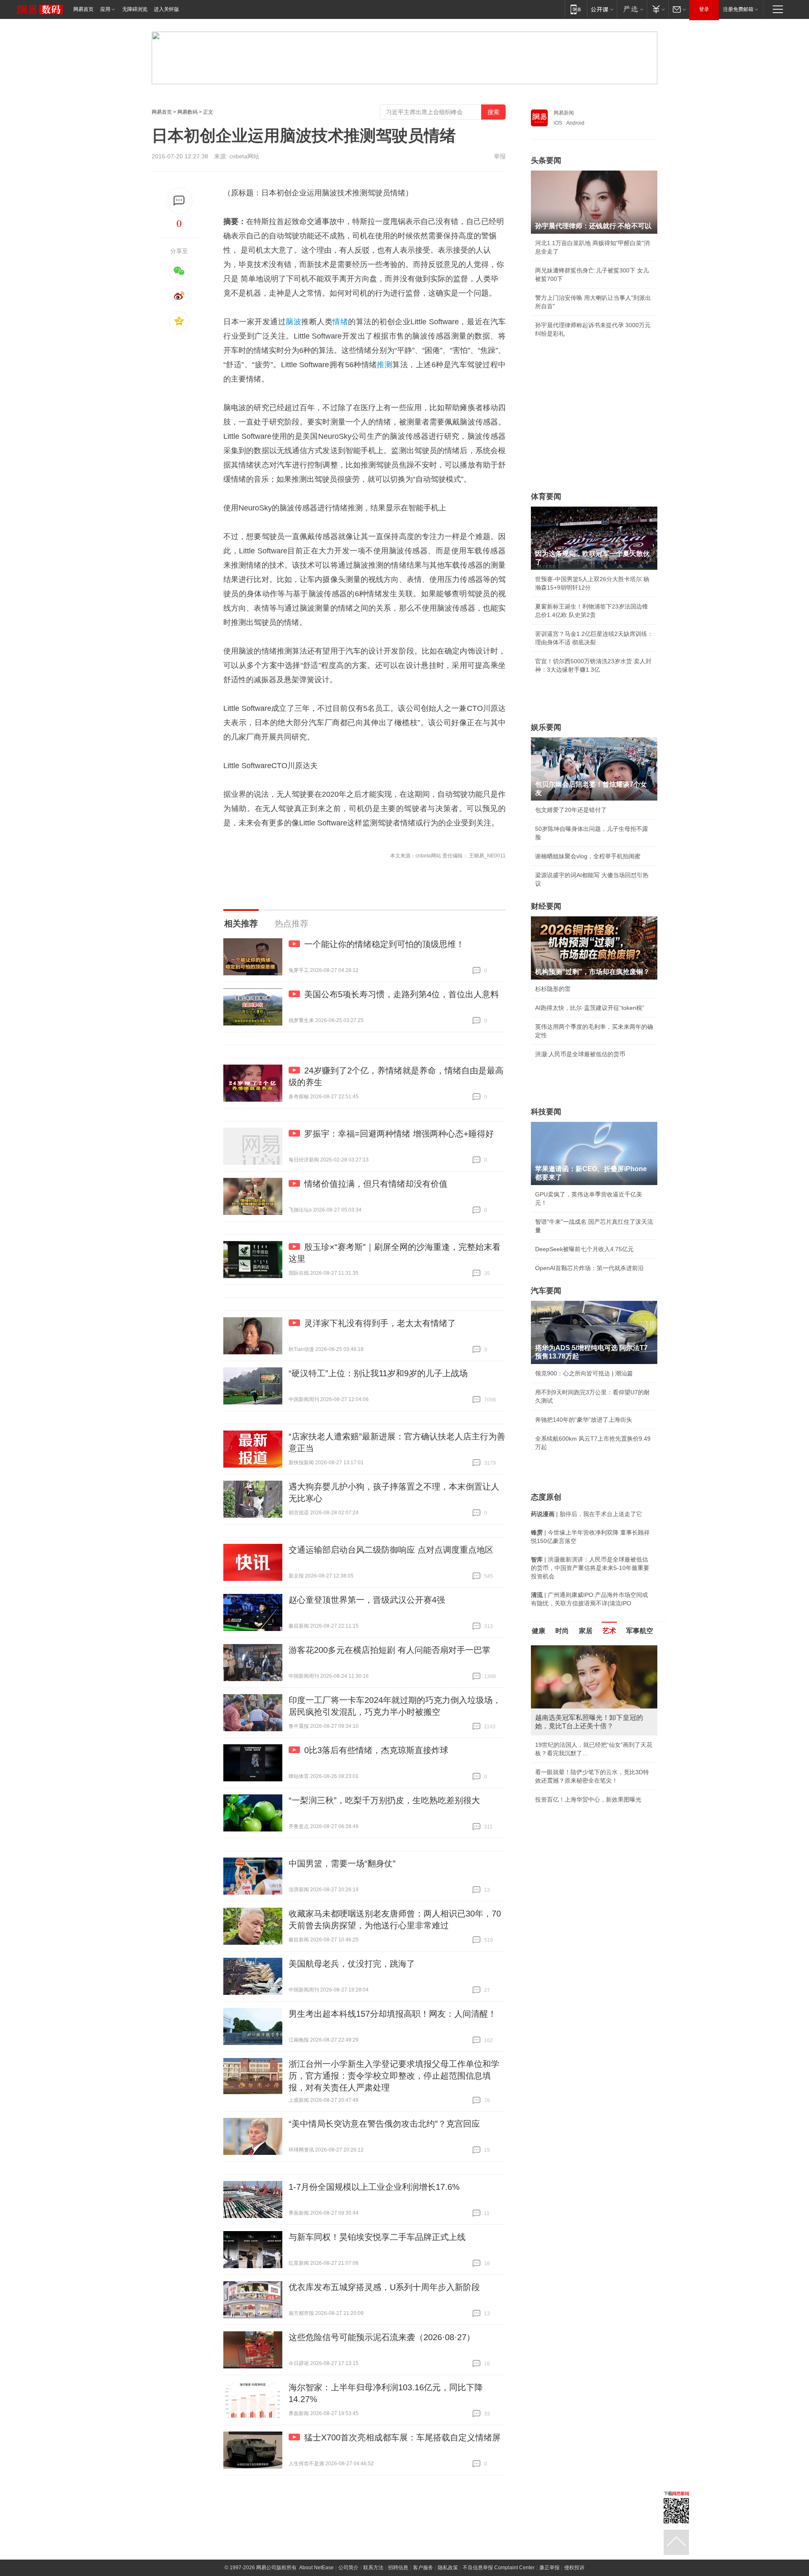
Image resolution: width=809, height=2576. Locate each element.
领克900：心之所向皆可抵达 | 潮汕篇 (584, 1373)
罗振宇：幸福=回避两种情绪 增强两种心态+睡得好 (399, 1134)
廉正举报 (549, 2568)
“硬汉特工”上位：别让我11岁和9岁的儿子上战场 (378, 1373)
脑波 (293, 322)
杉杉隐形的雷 (553, 989)
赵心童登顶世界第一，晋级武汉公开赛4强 (367, 1600)
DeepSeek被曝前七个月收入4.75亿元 (584, 1249)
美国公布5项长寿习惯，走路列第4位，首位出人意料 (402, 994)
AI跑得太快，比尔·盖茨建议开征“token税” (590, 1008)
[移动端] (576, 9)
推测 (384, 365)
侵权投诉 (574, 2568)
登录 (704, 9)
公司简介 (348, 2568)
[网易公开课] (602, 9)
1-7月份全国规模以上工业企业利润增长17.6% (374, 2187)
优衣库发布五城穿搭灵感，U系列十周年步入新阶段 (384, 2287)
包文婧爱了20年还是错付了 (571, 810)
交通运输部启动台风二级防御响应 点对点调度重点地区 (391, 1550)
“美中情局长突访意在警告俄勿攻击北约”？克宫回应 (384, 2124)
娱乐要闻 (546, 727)
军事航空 (640, 1631)
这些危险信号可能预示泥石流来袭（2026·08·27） (382, 2337)
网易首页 (83, 9)
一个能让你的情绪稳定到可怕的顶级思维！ (384, 944)
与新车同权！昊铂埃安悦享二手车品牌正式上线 (377, 2237)
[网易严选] (632, 9)
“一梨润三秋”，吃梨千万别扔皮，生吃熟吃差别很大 (384, 1800)
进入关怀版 (166, 9)
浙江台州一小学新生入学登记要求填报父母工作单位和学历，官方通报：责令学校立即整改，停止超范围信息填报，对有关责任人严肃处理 (394, 2076)
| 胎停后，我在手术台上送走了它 (587, 1514)
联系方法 (373, 2568)
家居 (586, 1631)
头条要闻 (546, 160)
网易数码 (188, 112)
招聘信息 (398, 2568)
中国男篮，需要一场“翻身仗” (342, 1863)
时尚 (562, 1631)
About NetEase (316, 2568)
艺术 (609, 1631)
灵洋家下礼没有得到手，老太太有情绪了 (380, 1323)
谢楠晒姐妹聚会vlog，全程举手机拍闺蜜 (588, 856)
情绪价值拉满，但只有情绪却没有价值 (376, 1184)
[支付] (658, 9)
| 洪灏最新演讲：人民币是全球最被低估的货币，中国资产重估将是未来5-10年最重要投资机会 (590, 1568)
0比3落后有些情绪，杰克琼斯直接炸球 (376, 1750)
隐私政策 (448, 2568)
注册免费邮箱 (738, 9)
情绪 (340, 322)
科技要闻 (546, 1112)
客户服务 (423, 2568)
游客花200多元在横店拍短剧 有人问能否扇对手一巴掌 (390, 1650)
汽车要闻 (546, 1291)
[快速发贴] (179, 201)
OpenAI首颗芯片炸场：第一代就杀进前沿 (589, 1268)
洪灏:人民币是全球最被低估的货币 (580, 1054)
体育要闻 (546, 497)
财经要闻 (546, 906)
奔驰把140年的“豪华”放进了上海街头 (584, 1420)
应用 (105, 9)
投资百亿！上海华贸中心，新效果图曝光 (588, 1799)
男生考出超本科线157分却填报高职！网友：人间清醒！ (392, 2014)
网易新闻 (564, 113)
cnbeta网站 (244, 156)
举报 (500, 156)
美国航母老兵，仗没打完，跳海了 (352, 1964)
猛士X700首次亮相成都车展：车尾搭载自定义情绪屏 (402, 2437)
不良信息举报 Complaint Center (499, 2568)
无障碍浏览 (135, 9)
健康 (538, 1631)
